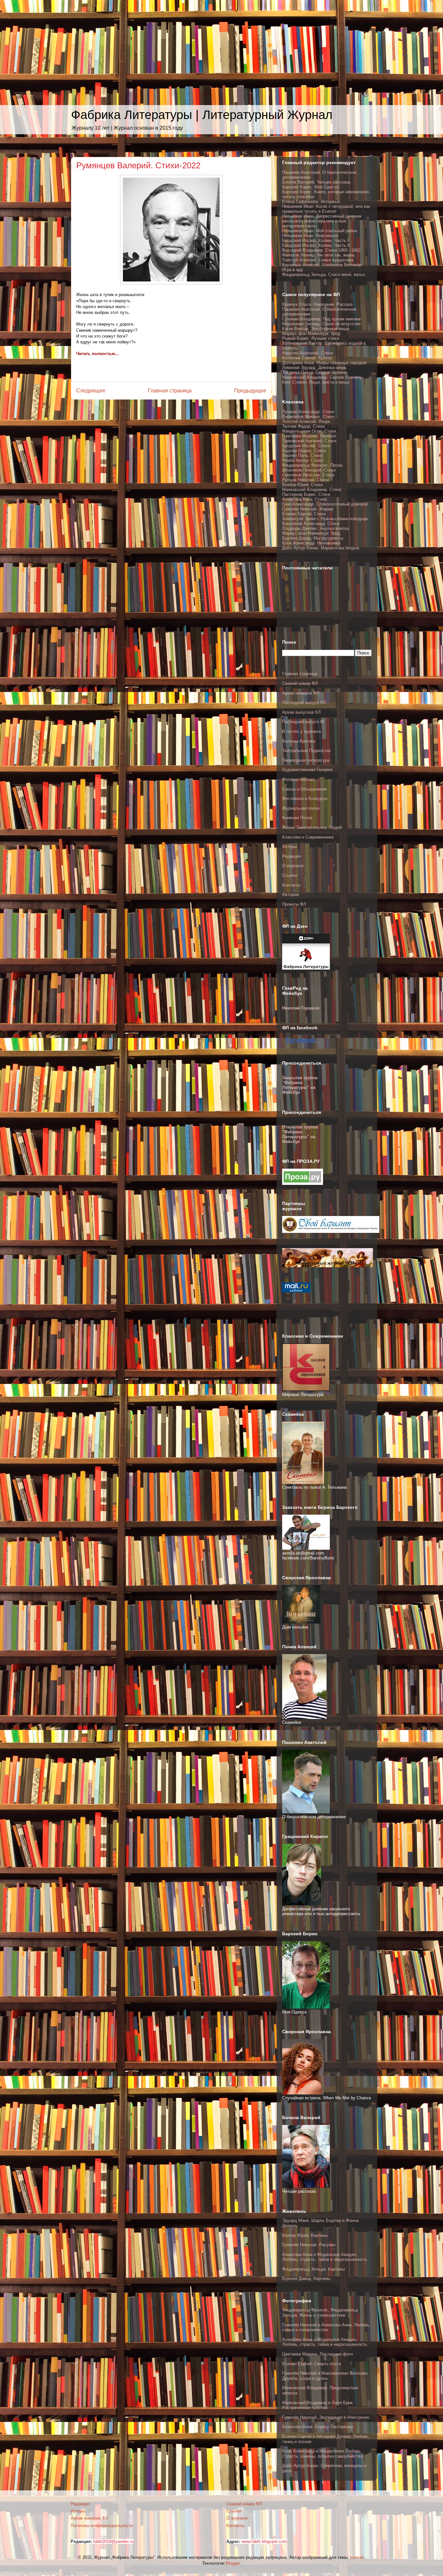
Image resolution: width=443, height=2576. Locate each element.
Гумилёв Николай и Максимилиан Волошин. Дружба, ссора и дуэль (325, 2376)
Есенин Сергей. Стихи (304, 514)
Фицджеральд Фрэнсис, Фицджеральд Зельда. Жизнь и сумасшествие (320, 2313)
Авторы (289, 847)
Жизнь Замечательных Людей (312, 827)
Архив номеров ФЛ (301, 693)
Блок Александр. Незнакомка (311, 543)
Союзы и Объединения (305, 789)
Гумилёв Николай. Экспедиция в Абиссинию (326, 2417)
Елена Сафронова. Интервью (311, 202)
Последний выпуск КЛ (304, 703)
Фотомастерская (298, 779)
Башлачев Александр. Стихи (311, 524)
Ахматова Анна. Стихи (304, 499)
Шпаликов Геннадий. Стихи (309, 470)
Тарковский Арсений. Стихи (309, 441)
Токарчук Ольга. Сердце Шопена (314, 372)
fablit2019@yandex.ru (114, 2541)
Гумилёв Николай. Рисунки (309, 2245)
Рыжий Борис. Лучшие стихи (311, 338)
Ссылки (290, 875)
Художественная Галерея (307, 770)
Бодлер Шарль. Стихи (304, 451)
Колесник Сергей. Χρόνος (307, 358)
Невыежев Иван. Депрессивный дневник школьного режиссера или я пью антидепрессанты (322, 221)
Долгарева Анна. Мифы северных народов (324, 363)
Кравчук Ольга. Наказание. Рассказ (317, 304)
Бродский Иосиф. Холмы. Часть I (315, 240)
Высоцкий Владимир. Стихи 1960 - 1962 (321, 250)
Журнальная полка (301, 808)
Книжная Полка (297, 818)
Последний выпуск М (303, 722)
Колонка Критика (299, 741)
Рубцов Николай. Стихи (305, 480)
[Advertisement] (195, 45)
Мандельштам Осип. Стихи (309, 431)
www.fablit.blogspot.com (264, 2541)
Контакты (291, 885)
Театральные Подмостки (306, 751)
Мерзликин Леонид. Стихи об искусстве (321, 324)
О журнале (293, 866)
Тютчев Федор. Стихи (303, 426)
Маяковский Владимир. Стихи (312, 489)
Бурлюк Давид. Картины (306, 2278)
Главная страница (170, 391)
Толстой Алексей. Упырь (306, 421)
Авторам (291, 894)
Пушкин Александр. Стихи (308, 412)
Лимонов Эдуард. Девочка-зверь (314, 368)
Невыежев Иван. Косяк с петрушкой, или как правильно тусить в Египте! (326, 209)
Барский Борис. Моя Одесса (310, 187)
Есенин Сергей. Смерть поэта (311, 2364)
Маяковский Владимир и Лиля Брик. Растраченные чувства (318, 2405)
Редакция (291, 856)
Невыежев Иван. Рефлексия (310, 236)
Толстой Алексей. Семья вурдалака (318, 260)
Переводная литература (306, 760)
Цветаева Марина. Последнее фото (317, 2354)
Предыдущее (250, 391)
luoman (357, 2557)
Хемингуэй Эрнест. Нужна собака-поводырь (325, 519)
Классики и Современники (308, 837)
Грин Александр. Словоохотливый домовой (325, 504)
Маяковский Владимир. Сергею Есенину (322, 377)
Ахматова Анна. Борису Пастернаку (318, 2427)
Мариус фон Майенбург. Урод (311, 334)
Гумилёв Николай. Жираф (308, 509)
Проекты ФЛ (294, 904)
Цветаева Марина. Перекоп (309, 436)
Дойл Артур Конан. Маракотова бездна (321, 548)
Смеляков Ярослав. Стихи (308, 475)
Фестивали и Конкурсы (305, 799)
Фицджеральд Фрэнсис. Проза (312, 465)
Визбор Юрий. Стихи (302, 485)
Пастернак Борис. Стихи (306, 494)
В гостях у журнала (301, 731)
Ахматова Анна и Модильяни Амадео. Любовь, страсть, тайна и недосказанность (325, 2257)
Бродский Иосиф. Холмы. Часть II (316, 245)
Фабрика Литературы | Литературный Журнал (202, 115)
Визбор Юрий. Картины (305, 2235)
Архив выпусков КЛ (301, 712)
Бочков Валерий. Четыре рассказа (316, 182)
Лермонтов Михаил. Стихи (308, 417)
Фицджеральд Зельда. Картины (313, 2269)
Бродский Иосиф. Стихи (306, 446)
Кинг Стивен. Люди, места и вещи (316, 382)
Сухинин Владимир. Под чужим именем (321, 319)
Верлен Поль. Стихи (302, 455)
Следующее (91, 391)
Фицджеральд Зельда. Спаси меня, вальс (324, 274)
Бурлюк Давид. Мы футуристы (313, 538)
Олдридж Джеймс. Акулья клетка (315, 528)
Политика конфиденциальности (102, 2526)
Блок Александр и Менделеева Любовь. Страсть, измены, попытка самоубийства (322, 2454)
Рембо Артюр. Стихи (302, 460)
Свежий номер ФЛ (300, 683)
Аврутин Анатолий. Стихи (307, 353)
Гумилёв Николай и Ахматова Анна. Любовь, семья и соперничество (326, 2327)
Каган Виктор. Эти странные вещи (316, 329)
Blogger (233, 2563)
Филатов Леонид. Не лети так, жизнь (318, 255)
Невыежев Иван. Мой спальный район (320, 231)
